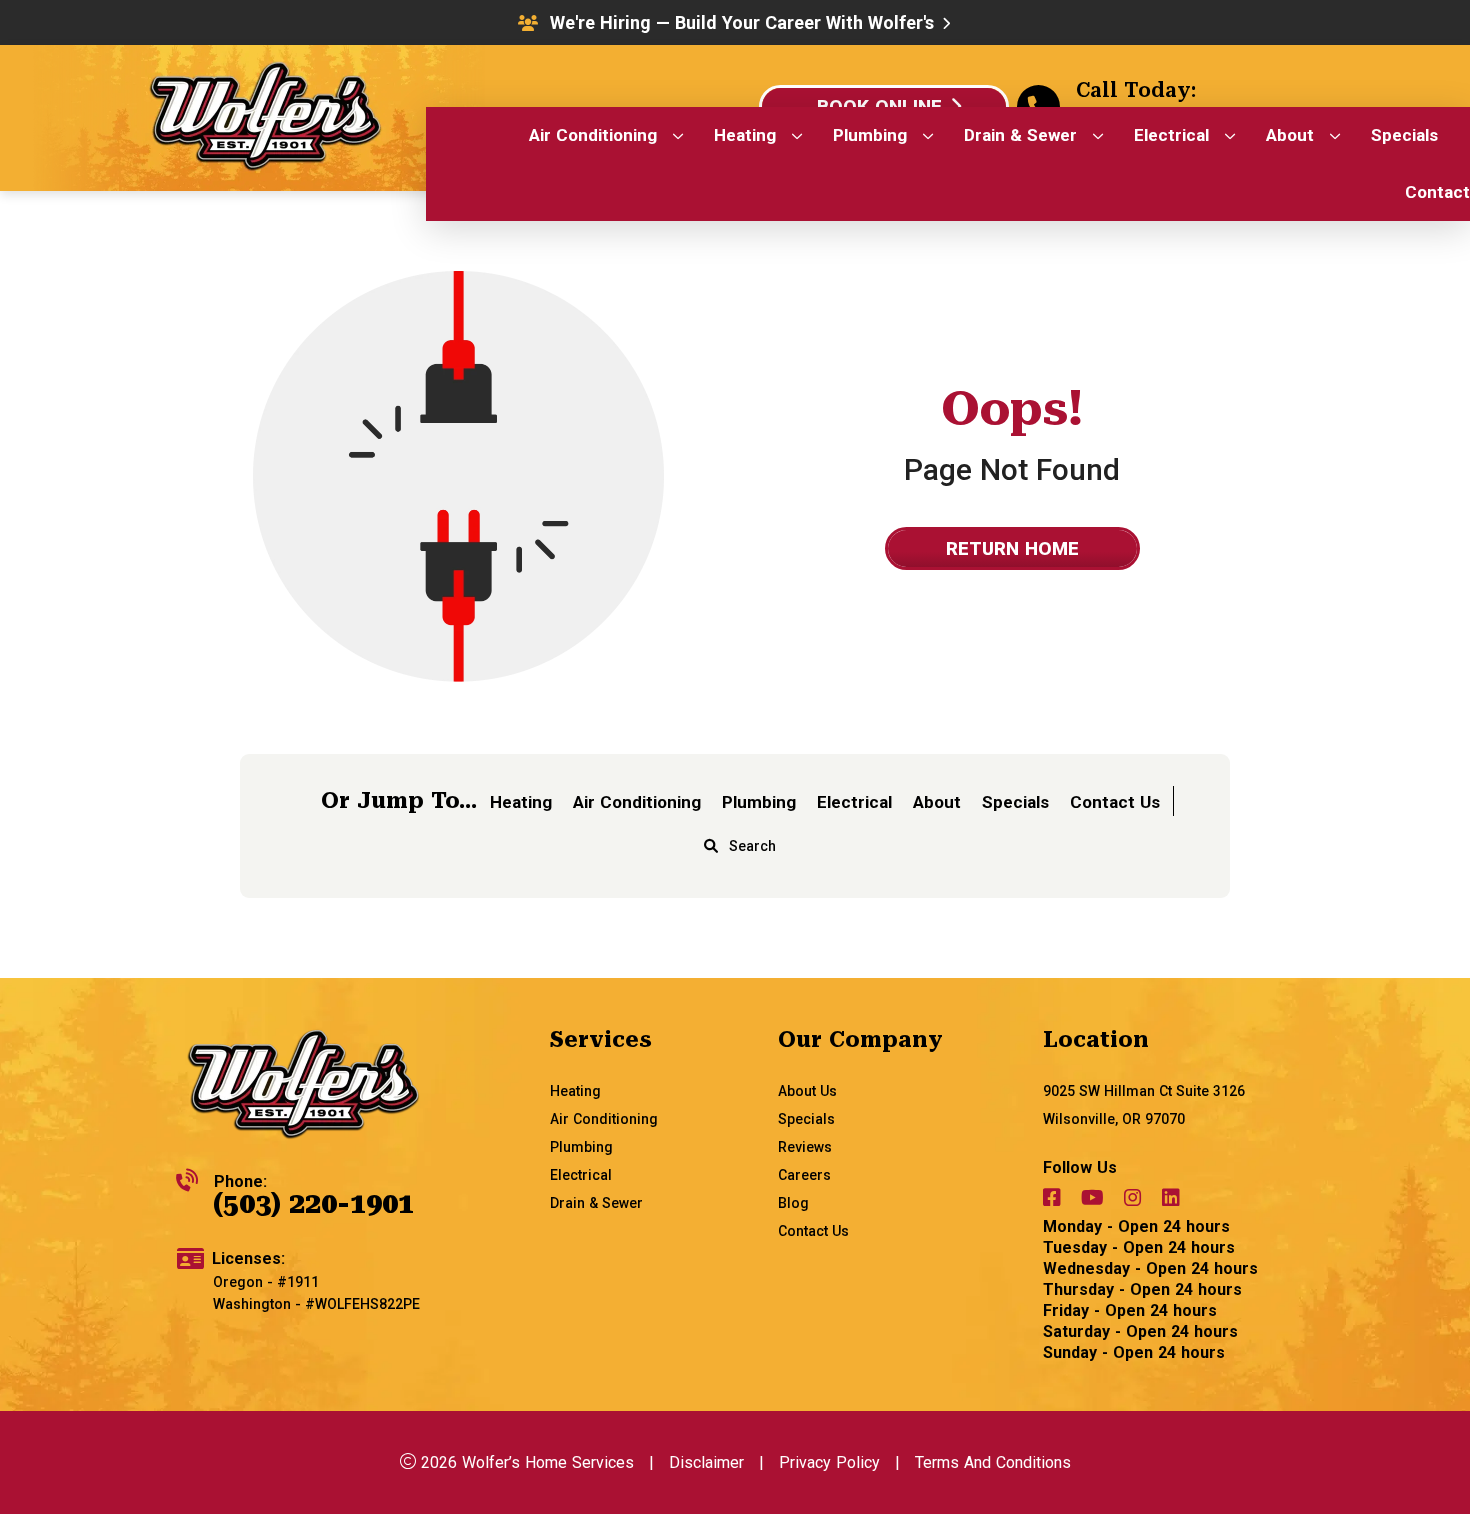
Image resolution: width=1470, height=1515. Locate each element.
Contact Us (1115, 802)
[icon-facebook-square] (1054, 1201)
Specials (1015, 802)
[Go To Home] (303, 1086)
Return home (1012, 548)
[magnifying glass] (711, 846)
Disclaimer (706, 1462)
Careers (804, 1175)
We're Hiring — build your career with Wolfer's (742, 22)
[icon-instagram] (1135, 1201)
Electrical (854, 802)
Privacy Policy (829, 1462)
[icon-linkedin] (1173, 1201)
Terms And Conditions (993, 1462)
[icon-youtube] (1094, 1201)
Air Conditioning (637, 802)
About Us (807, 1091)
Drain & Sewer (596, 1203)
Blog (793, 1203)
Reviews (805, 1147)
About (937, 802)
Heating (521, 802)
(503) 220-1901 (313, 1203)
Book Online (879, 106)
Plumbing (759, 802)
